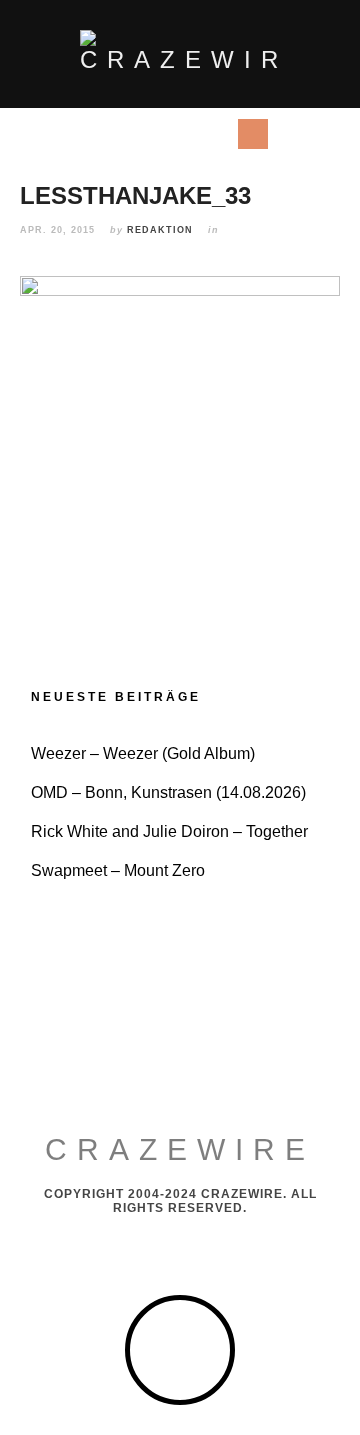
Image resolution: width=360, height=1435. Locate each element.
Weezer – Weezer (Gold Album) (143, 753)
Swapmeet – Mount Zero (118, 870)
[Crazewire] (180, 52)
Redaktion (160, 230)
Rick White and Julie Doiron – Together (169, 831)
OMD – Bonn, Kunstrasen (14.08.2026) (168, 792)
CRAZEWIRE (180, 1149)
